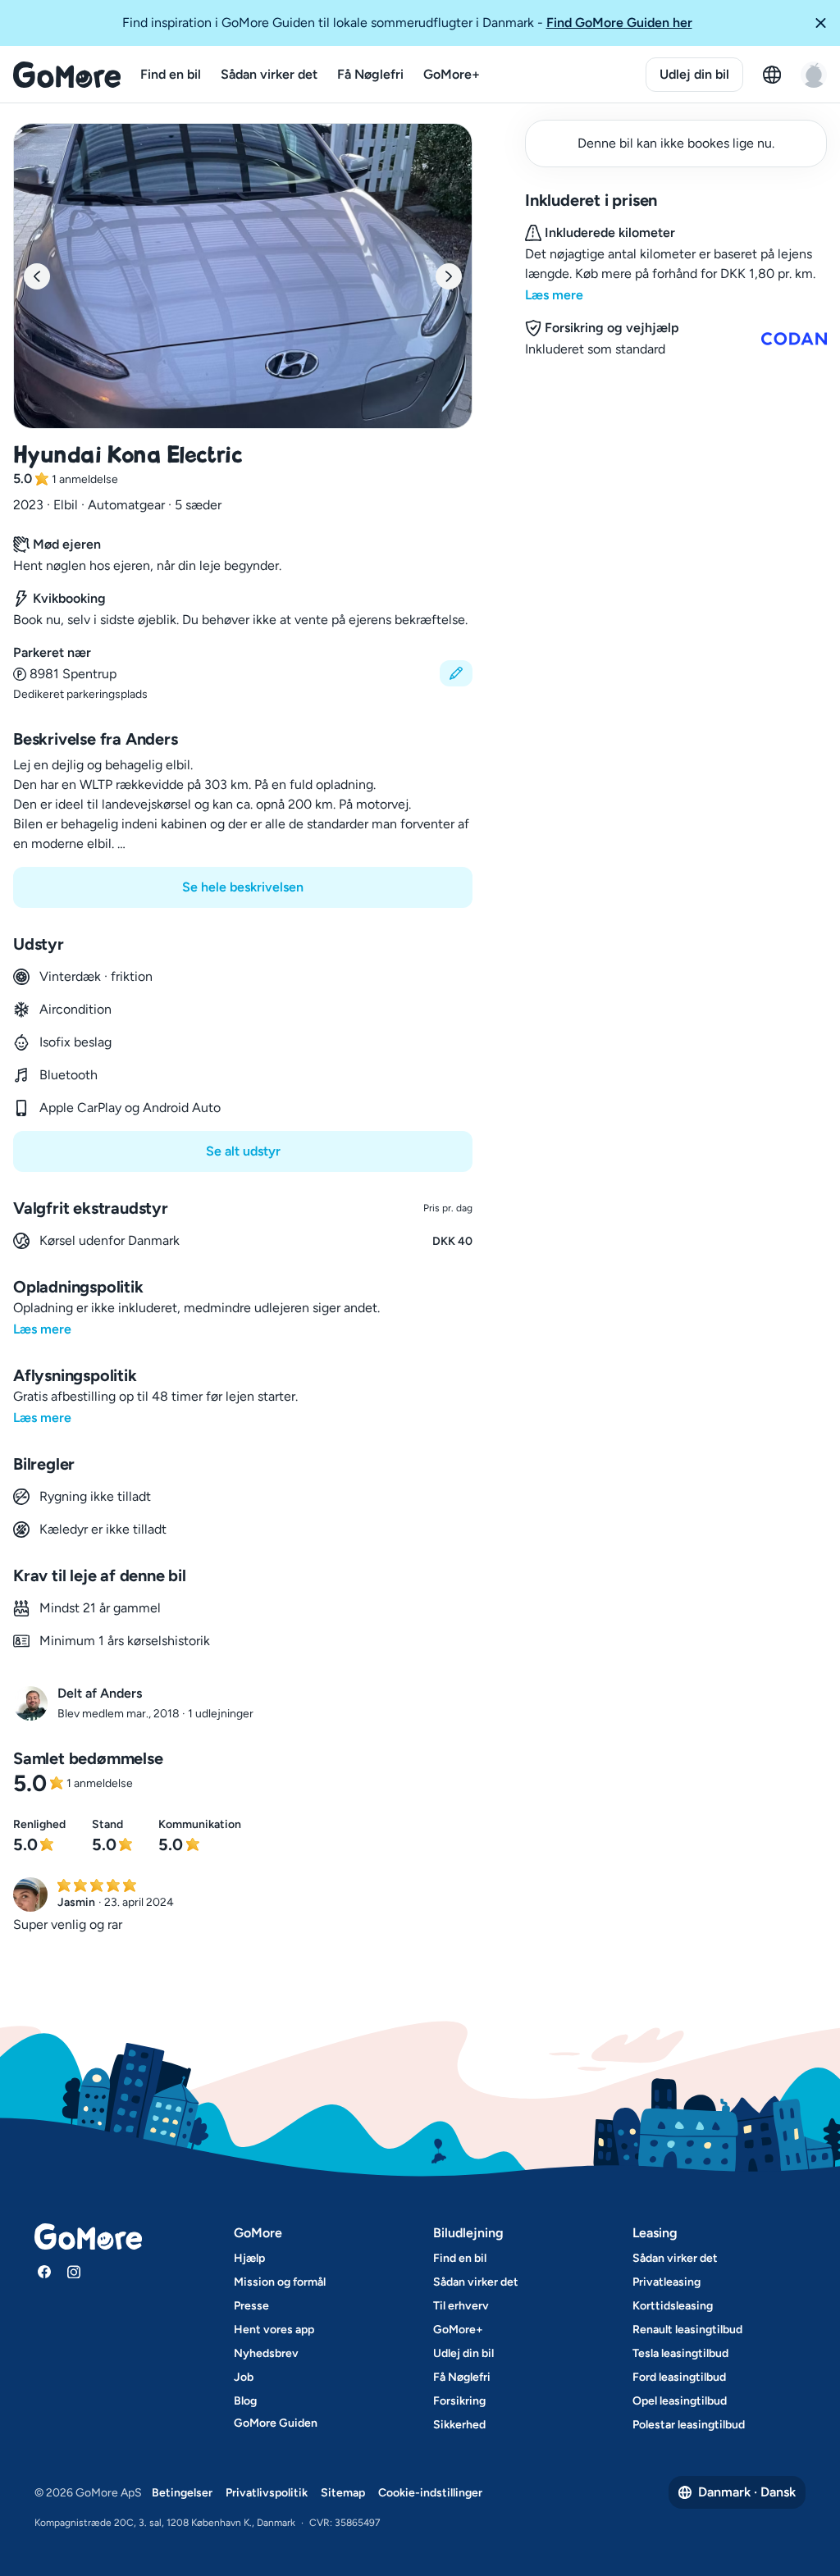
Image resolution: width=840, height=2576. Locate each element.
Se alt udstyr (243, 1151)
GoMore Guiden (276, 2423)
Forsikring (459, 2401)
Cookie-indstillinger (430, 2493)
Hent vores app (274, 2330)
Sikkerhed (459, 2425)
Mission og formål (280, 2282)
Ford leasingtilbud (679, 2377)
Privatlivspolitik (267, 2493)
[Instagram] (74, 2272)
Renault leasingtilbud (687, 2330)
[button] (820, 23)
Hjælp (249, 2258)
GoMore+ (452, 74)
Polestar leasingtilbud (689, 2425)
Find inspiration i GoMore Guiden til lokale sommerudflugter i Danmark (407, 23)
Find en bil (171, 74)
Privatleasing (667, 2282)
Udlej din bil (694, 74)
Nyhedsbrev (266, 2353)
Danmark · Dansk (747, 2492)
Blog (245, 2401)
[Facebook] (44, 2272)
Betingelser (182, 2493)
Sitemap (343, 2493)
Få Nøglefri (370, 74)
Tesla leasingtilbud (680, 2353)
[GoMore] (67, 75)
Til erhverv (461, 2306)
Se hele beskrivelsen (243, 887)
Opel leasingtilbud (680, 2401)
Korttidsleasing (673, 2306)
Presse (251, 2306)
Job (244, 2377)
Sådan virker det (269, 74)
